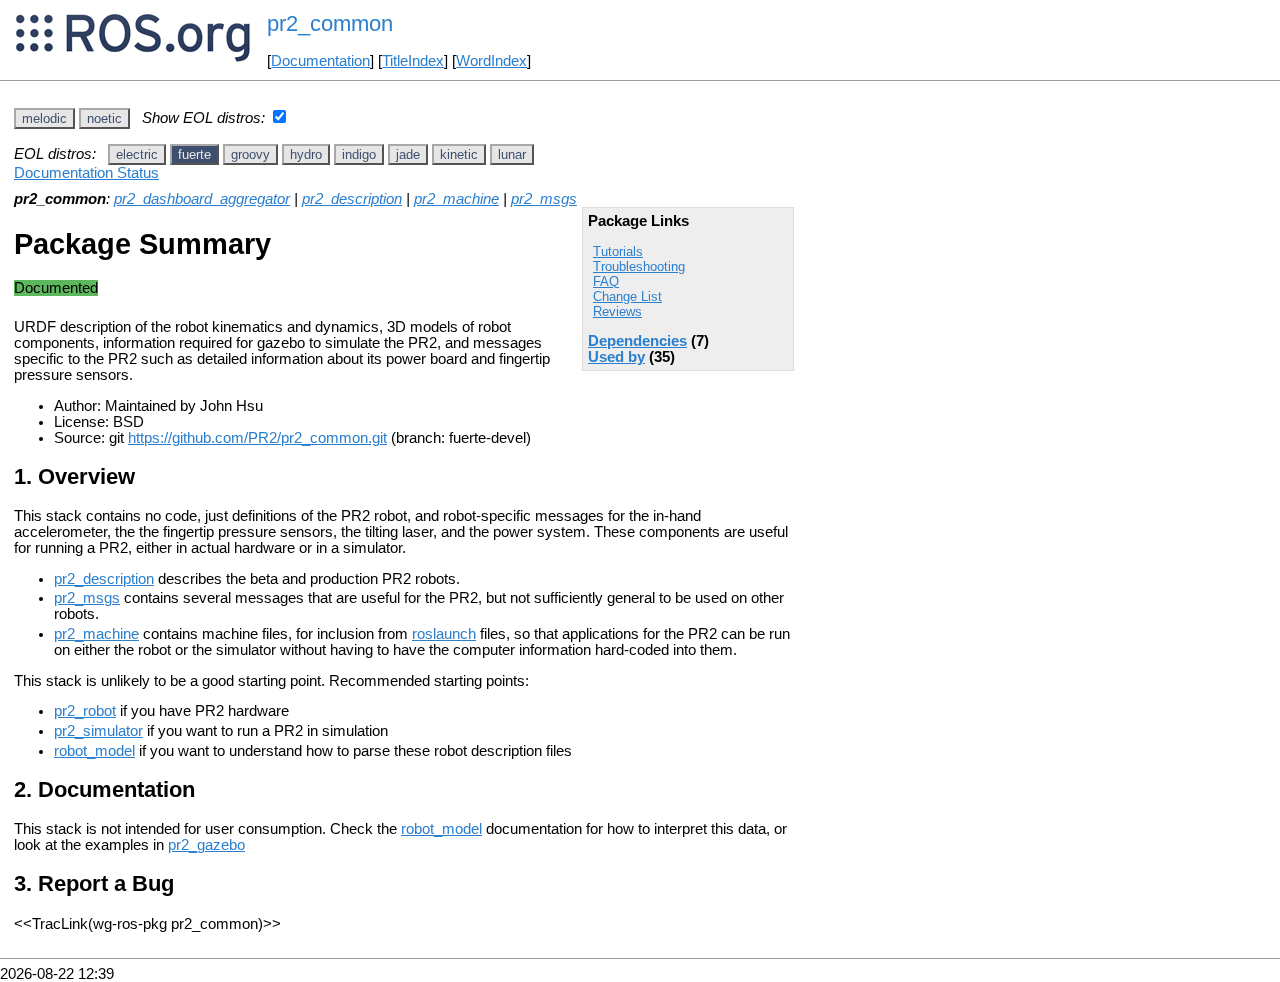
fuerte (194, 154)
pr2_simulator (98, 731)
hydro (306, 154)
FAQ (606, 281)
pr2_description (352, 199)
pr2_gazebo (206, 845)
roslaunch (444, 634)
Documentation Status (86, 173)
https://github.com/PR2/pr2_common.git (257, 438)
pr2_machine (456, 199)
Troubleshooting (639, 266)
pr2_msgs (544, 199)
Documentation (320, 61)
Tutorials (618, 251)
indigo (359, 154)
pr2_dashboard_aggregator (202, 199)
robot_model (94, 751)
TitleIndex (413, 61)
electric (137, 154)
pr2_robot (85, 711)
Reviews (617, 311)
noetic (104, 118)
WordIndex (491, 61)
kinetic (459, 154)
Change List (627, 296)
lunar (512, 154)
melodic (44, 118)
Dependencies (637, 341)
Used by (616, 357)
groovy (250, 154)
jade (408, 154)
